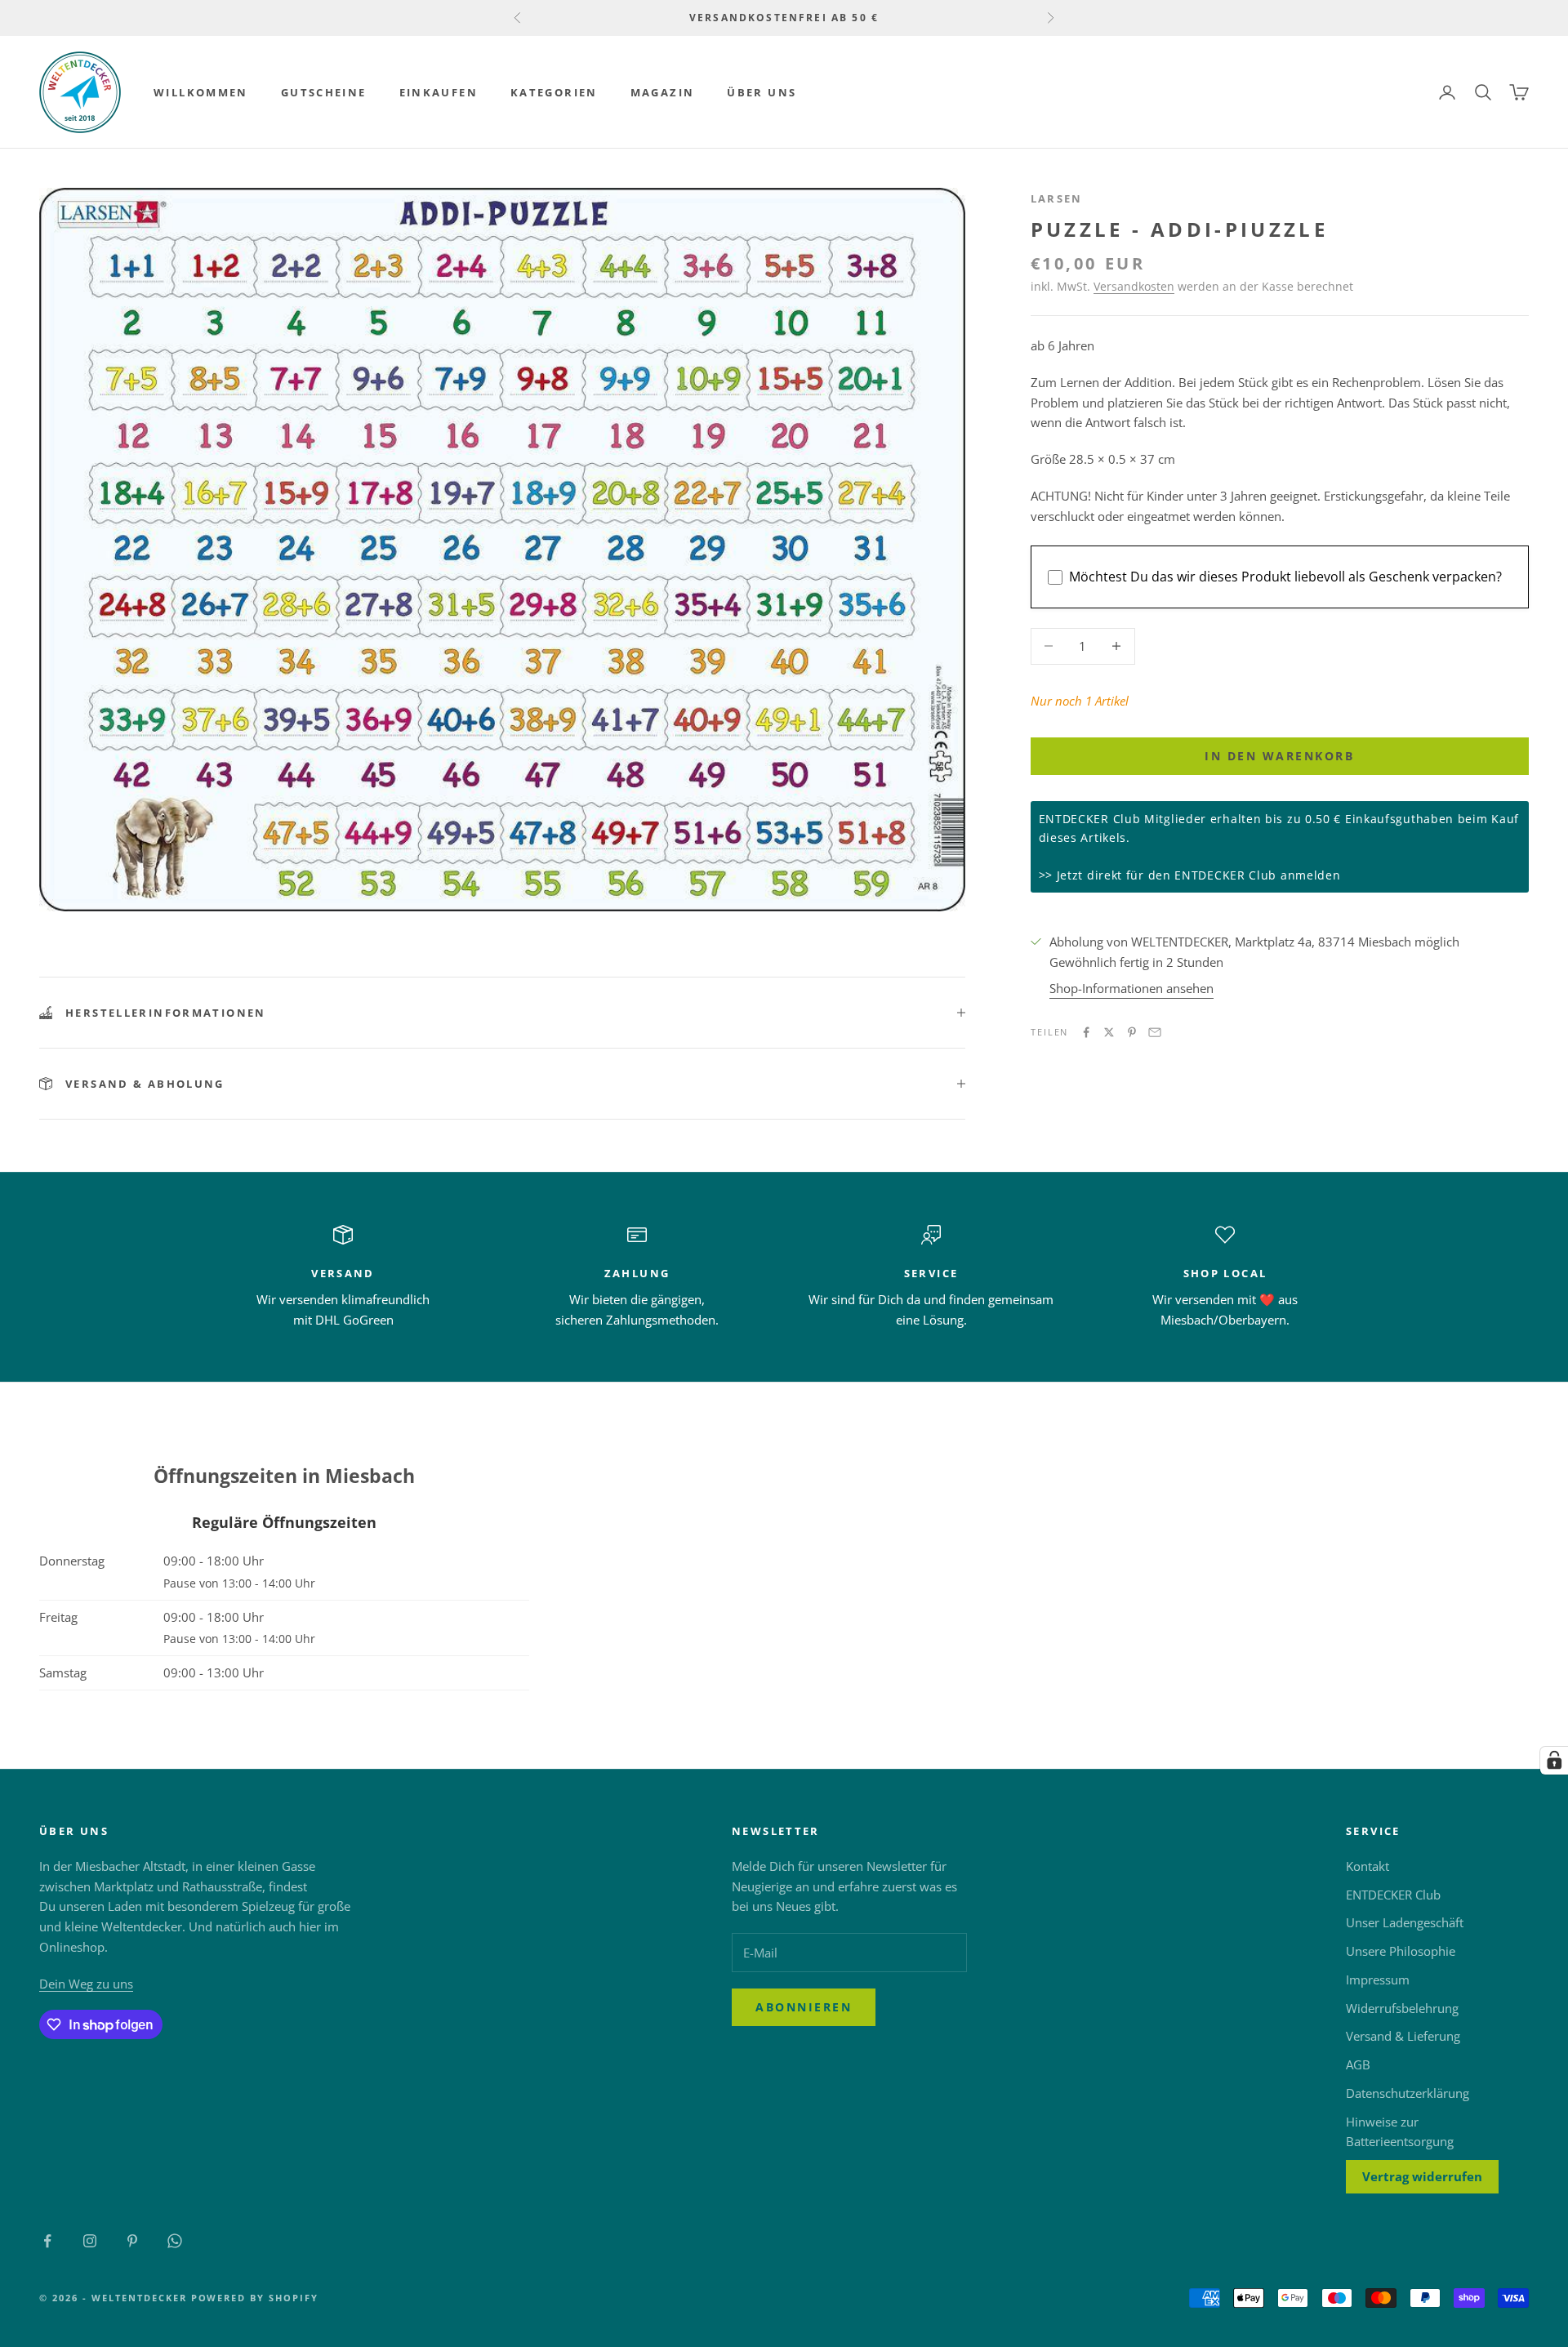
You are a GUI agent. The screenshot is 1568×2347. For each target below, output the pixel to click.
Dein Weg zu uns (86, 1984)
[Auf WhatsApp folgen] (175, 2241)
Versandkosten (1134, 286)
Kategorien (554, 92)
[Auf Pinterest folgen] (132, 2241)
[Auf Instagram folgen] (90, 2241)
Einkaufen (439, 92)
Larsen (1057, 198)
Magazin (663, 92)
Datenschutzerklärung (1408, 2093)
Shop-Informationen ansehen (1131, 988)
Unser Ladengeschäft (1405, 1922)
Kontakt (1368, 1866)
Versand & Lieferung (1403, 2036)
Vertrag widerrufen (1422, 2176)
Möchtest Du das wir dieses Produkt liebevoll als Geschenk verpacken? (1285, 577)
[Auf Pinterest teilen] (1132, 1032)
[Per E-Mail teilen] (1155, 1032)
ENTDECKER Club (1393, 1895)
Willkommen (201, 92)
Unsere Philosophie (1401, 1951)
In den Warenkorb (1279, 756)
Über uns (762, 92)
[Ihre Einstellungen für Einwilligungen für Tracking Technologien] (1554, 1761)
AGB (1358, 2064)
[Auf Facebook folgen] (47, 2241)
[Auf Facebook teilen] (1086, 1032)
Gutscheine (324, 92)
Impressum (1378, 1980)
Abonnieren (804, 2007)
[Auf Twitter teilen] (1109, 1032)
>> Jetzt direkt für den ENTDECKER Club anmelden (1190, 875)
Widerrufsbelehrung (1402, 2008)
